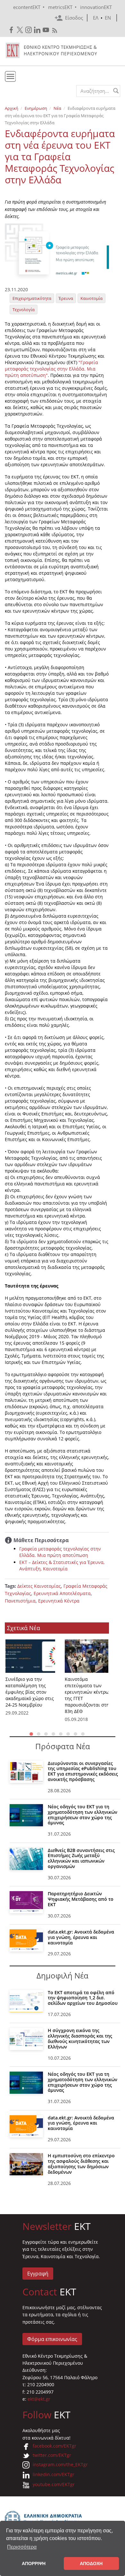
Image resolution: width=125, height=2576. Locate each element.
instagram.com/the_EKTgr (60, 2464)
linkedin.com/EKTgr (54, 2474)
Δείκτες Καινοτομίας (39, 1586)
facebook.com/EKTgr (54, 2446)
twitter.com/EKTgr (52, 2455)
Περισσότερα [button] (22, 2547)
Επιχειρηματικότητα (32, 298)
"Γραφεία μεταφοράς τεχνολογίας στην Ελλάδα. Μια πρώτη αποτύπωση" (51, 369)
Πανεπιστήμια (20, 1601)
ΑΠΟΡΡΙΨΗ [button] (34, 2563)
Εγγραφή (38, 2274)
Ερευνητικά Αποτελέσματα (62, 1593)
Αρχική (12, 108)
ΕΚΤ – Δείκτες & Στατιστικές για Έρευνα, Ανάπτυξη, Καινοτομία (62, 1565)
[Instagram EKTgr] (29, 30)
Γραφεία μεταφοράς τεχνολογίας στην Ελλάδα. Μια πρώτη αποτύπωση (60, 1552)
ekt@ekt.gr (39, 2399)
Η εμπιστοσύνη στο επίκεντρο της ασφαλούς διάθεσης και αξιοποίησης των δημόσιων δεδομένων (81, 2164)
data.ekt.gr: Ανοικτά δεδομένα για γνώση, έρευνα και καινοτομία (81, 1937)
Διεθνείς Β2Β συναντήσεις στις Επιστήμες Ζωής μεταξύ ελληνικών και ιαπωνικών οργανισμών (81, 1858)
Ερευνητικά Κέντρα (59, 1601)
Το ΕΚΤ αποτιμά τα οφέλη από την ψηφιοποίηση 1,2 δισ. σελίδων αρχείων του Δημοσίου (83, 1998)
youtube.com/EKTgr (54, 2484)
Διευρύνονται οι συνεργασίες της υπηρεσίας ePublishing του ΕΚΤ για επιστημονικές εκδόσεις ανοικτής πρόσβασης (83, 1771)
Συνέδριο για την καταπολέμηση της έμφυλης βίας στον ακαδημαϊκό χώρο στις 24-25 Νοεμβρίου (30, 1692)
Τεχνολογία (24, 310)
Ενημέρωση (36, 108)
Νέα (57, 108)
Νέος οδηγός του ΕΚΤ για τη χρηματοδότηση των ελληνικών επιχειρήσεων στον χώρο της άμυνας (83, 1815)
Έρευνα (66, 298)
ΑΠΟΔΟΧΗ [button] (91, 2563)
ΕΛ (96, 18)
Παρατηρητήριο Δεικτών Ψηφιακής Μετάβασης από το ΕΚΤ (81, 1899)
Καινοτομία (92, 298)
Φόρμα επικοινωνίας (52, 2339)
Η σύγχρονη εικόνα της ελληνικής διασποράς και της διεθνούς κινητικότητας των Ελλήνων (80, 2038)
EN (108, 18)
